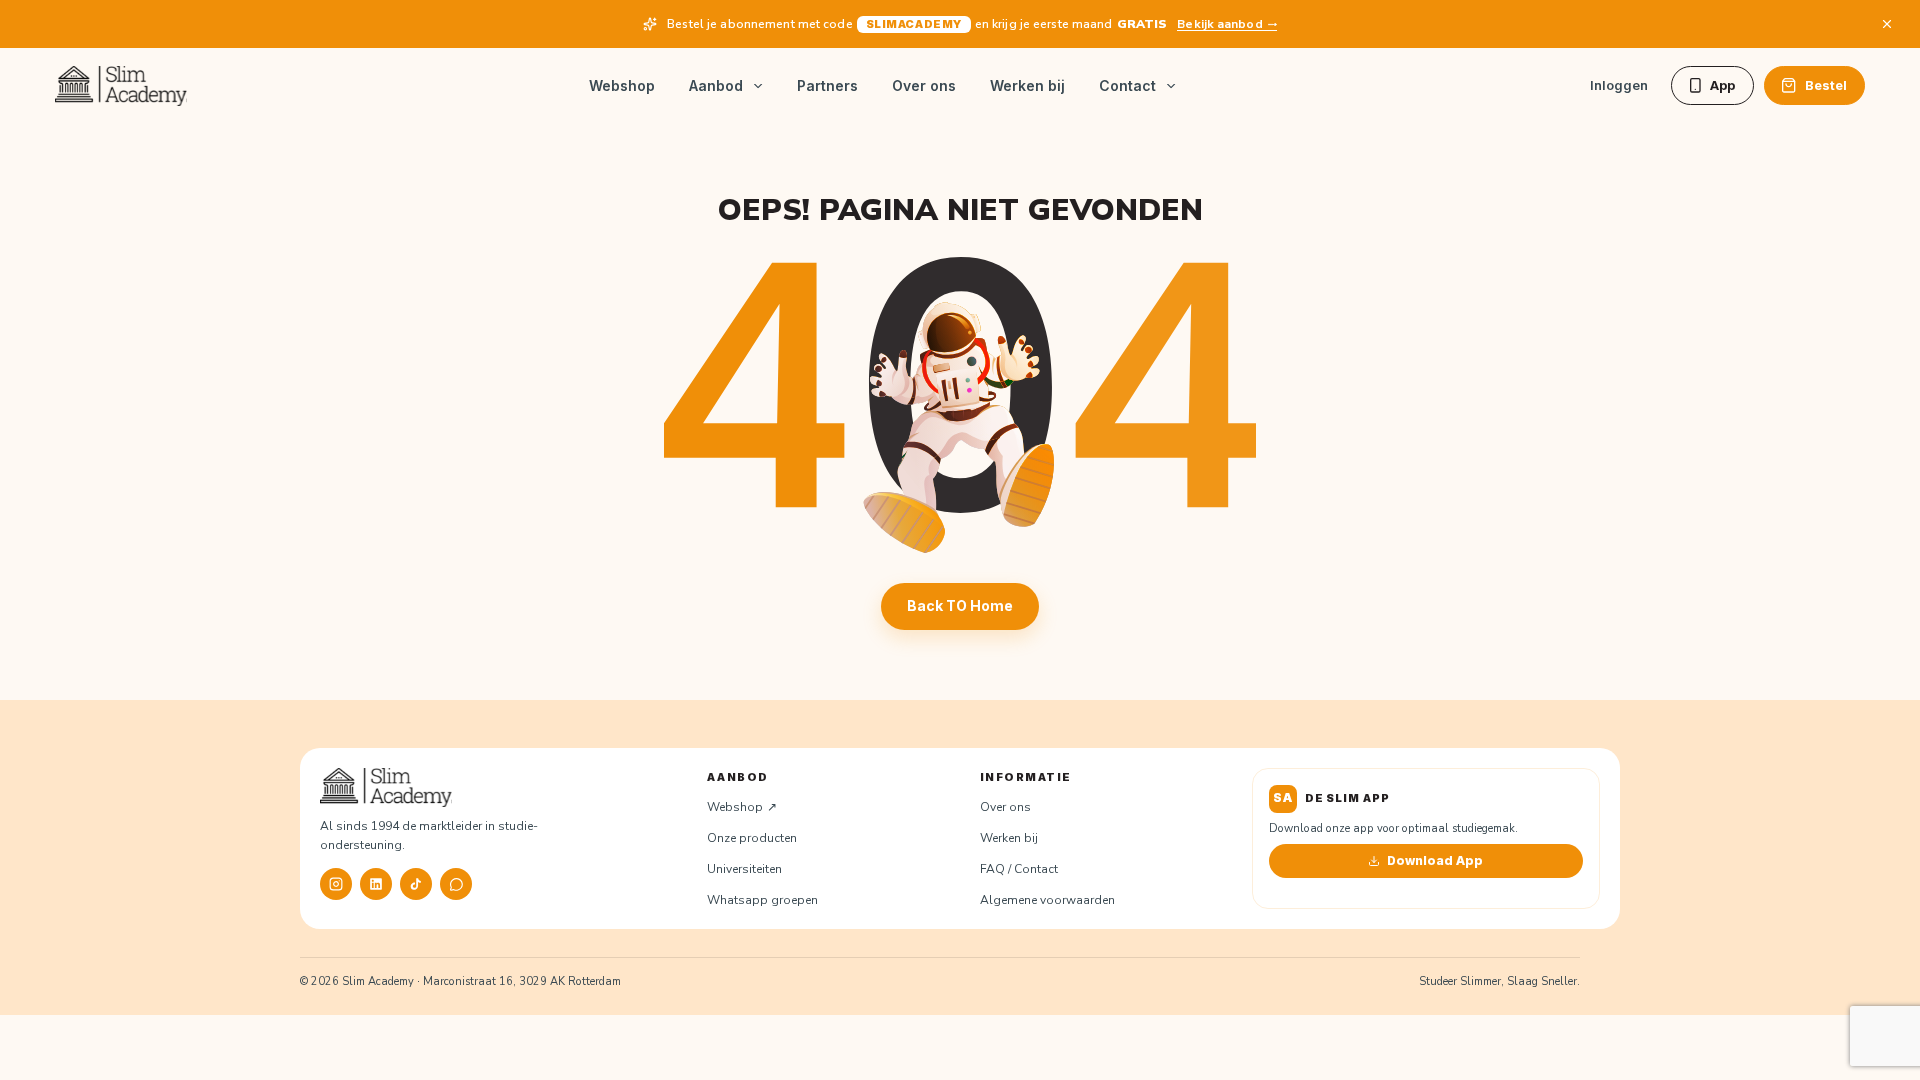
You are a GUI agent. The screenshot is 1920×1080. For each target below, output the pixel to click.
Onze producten (752, 838)
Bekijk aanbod (1219, 24)
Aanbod (716, 85)
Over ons (924, 85)
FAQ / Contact (1019, 869)
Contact (1127, 85)
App (1722, 85)
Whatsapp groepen (762, 900)
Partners (827, 85)
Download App (1435, 860)
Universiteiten (744, 869)
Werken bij (1027, 85)
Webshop (622, 85)
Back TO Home (960, 605)
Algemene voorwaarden (1047, 900)
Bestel (1826, 85)
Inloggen (1619, 85)
